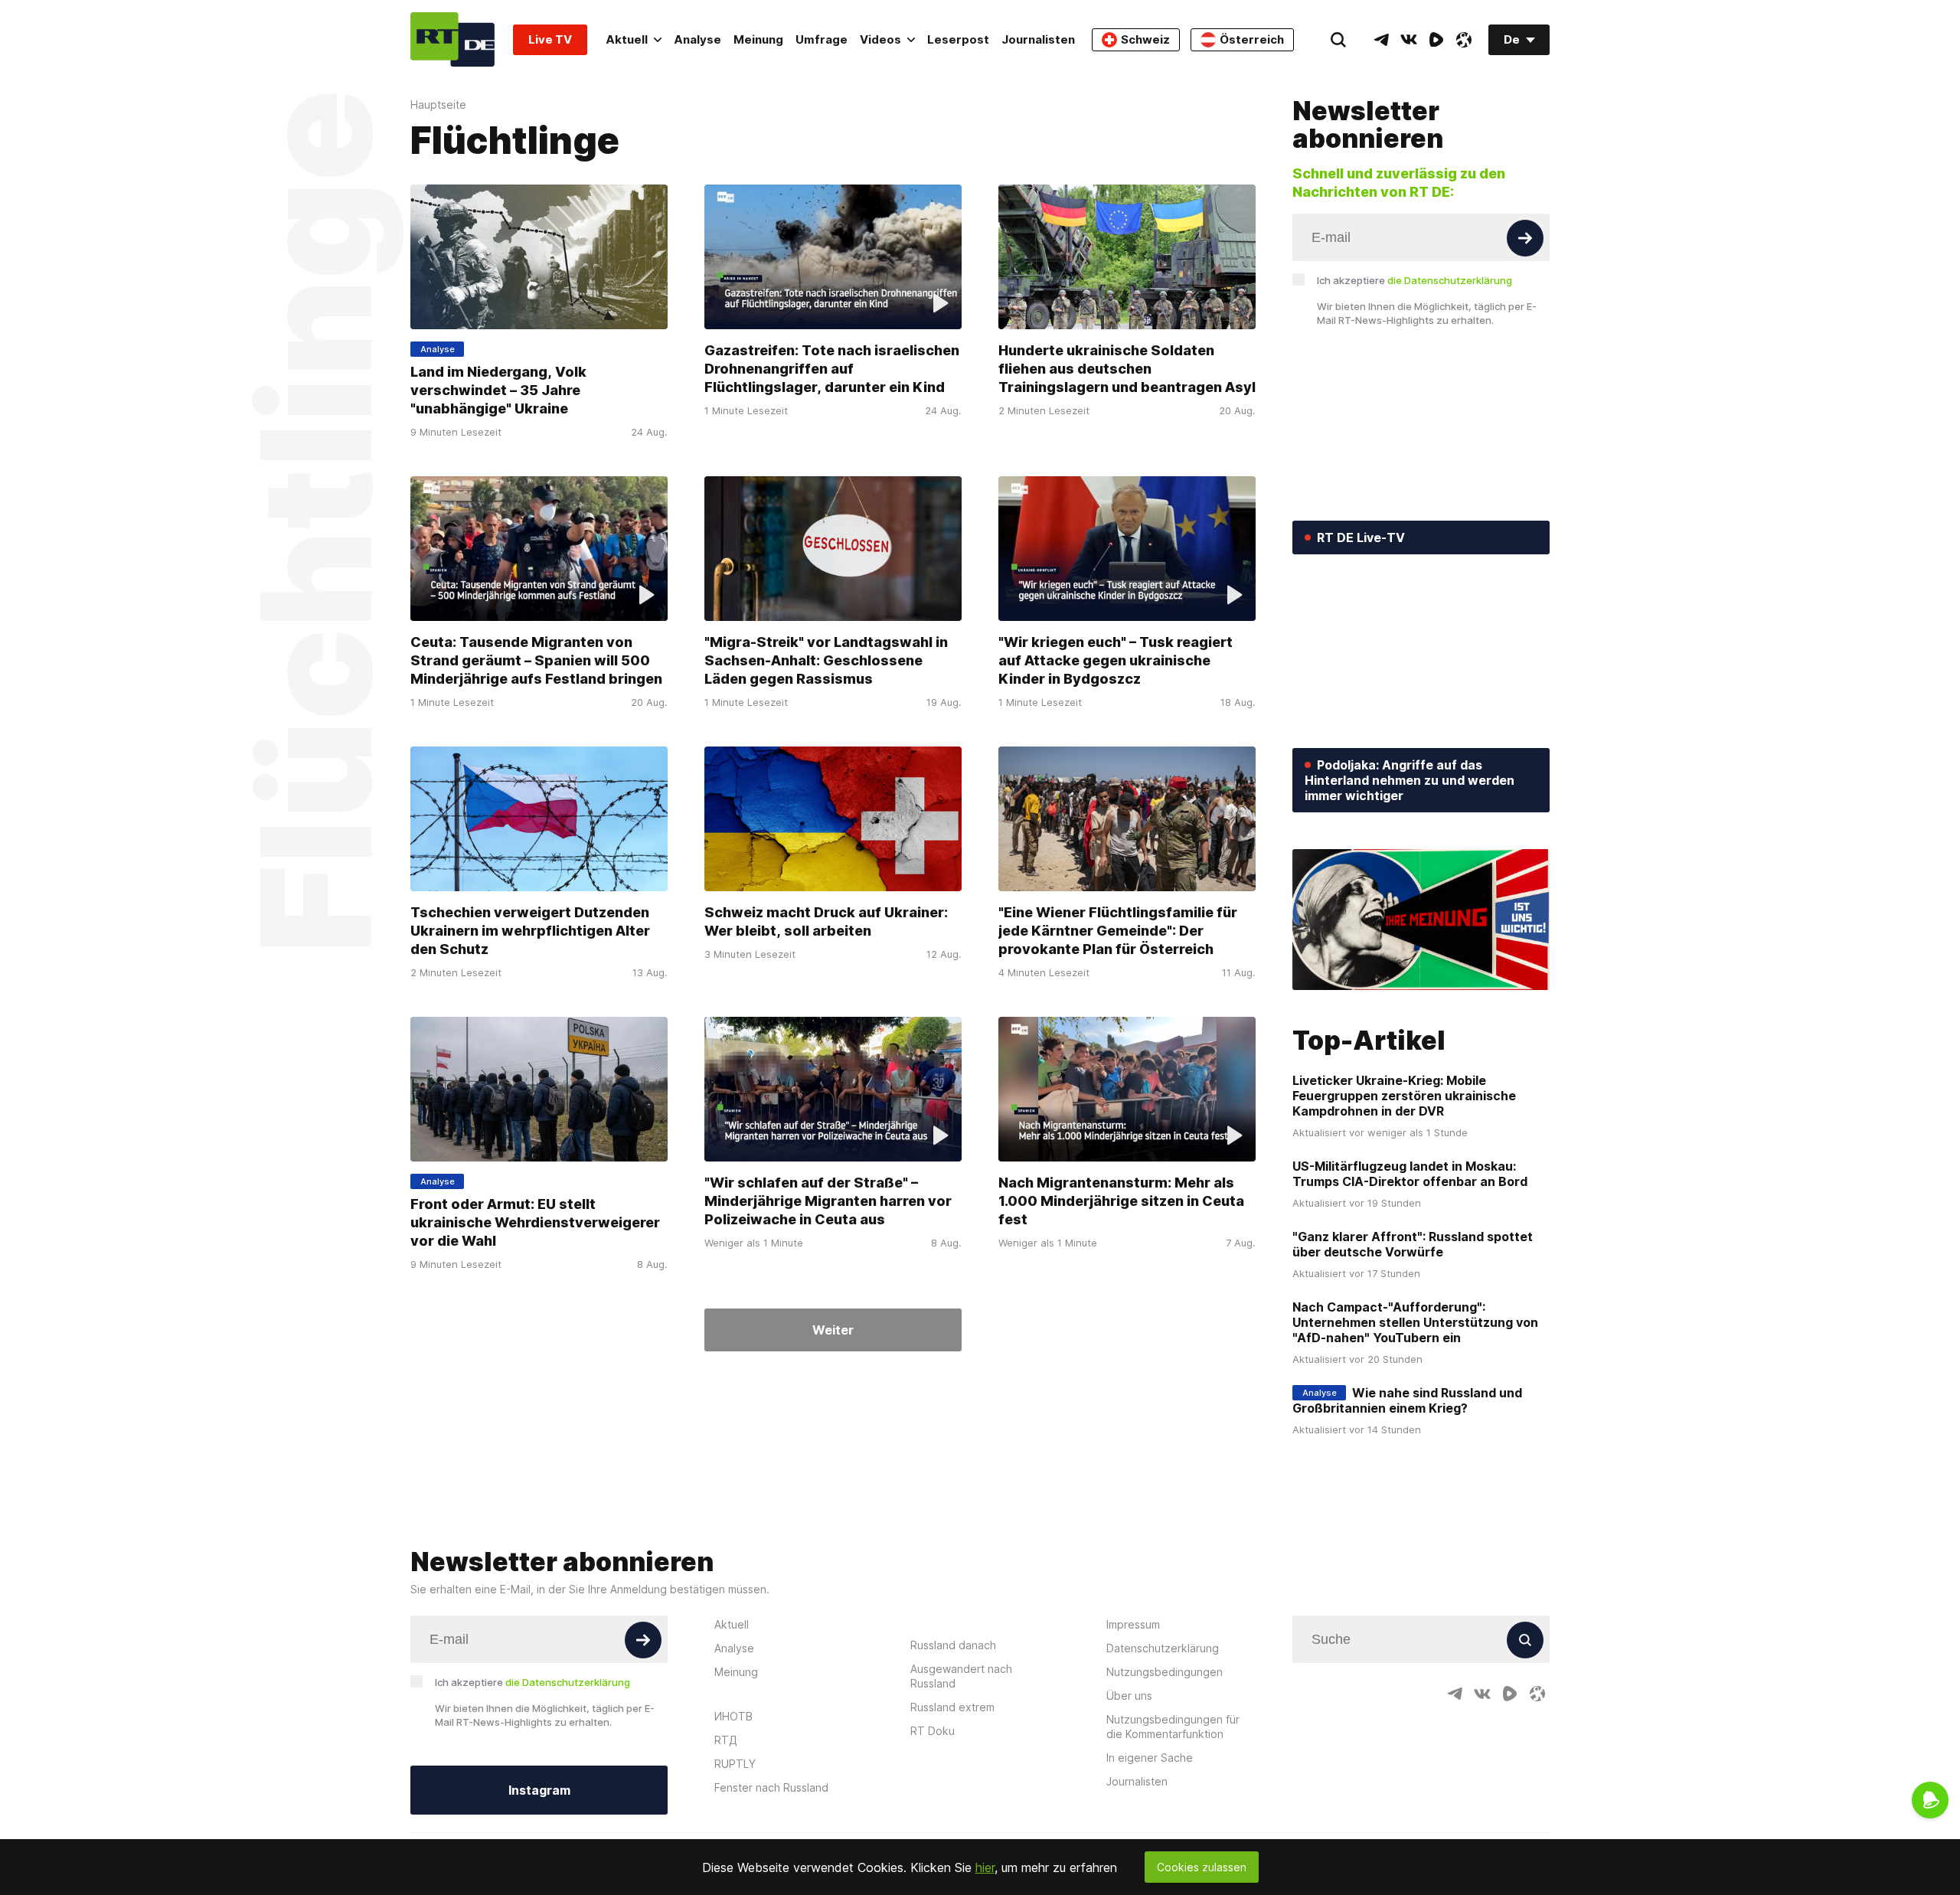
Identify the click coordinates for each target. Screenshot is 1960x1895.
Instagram (539, 1790)
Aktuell (627, 39)
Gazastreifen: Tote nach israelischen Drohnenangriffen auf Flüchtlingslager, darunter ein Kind (832, 369)
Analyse (697, 39)
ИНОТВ (733, 1716)
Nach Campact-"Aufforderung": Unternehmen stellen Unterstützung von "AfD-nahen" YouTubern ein (1415, 1322)
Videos (880, 39)
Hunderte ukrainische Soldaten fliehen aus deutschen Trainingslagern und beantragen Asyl (1127, 369)
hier (985, 1867)
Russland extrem (952, 1707)
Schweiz (1145, 39)
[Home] (452, 39)
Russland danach (953, 1645)
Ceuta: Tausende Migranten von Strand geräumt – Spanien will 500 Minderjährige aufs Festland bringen (536, 660)
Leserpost (958, 39)
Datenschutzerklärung (1163, 1648)
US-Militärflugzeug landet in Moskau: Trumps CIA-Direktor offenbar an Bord (1410, 1174)
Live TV (550, 39)
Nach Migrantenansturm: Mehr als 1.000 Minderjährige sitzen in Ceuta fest (1121, 1201)
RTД (726, 1740)
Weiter (833, 1330)
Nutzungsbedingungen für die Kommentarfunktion (1173, 1727)
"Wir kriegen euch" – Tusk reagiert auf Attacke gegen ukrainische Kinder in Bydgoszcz (1116, 660)
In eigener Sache (1150, 1758)
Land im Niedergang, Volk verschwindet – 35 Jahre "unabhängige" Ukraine (498, 390)
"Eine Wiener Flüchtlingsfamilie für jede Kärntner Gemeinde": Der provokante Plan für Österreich (1118, 931)
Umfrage (822, 39)
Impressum (1133, 1624)
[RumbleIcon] (1436, 40)
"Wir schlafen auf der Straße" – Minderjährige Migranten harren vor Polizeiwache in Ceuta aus (828, 1201)
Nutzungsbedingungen (1165, 1672)
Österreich (1252, 39)
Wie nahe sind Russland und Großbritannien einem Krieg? (1407, 1400)
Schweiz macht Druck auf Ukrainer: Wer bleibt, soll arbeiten (826, 921)
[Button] (1525, 238)
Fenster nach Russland (771, 1787)
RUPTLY (735, 1764)
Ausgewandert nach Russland (961, 1676)
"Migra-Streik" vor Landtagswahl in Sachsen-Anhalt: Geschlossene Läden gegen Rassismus (826, 660)
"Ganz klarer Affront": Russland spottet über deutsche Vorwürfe (1413, 1244)
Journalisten (1038, 39)
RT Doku (933, 1731)
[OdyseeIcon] (1464, 40)
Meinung (758, 39)
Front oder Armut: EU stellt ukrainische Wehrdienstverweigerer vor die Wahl (535, 1222)
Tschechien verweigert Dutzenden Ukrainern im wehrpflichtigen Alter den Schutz (530, 931)
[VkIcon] (1409, 40)
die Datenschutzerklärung (1450, 280)
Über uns (1129, 1696)
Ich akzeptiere (1414, 280)
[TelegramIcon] (1381, 40)
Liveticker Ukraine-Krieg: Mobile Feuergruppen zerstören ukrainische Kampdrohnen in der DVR (1404, 1096)
